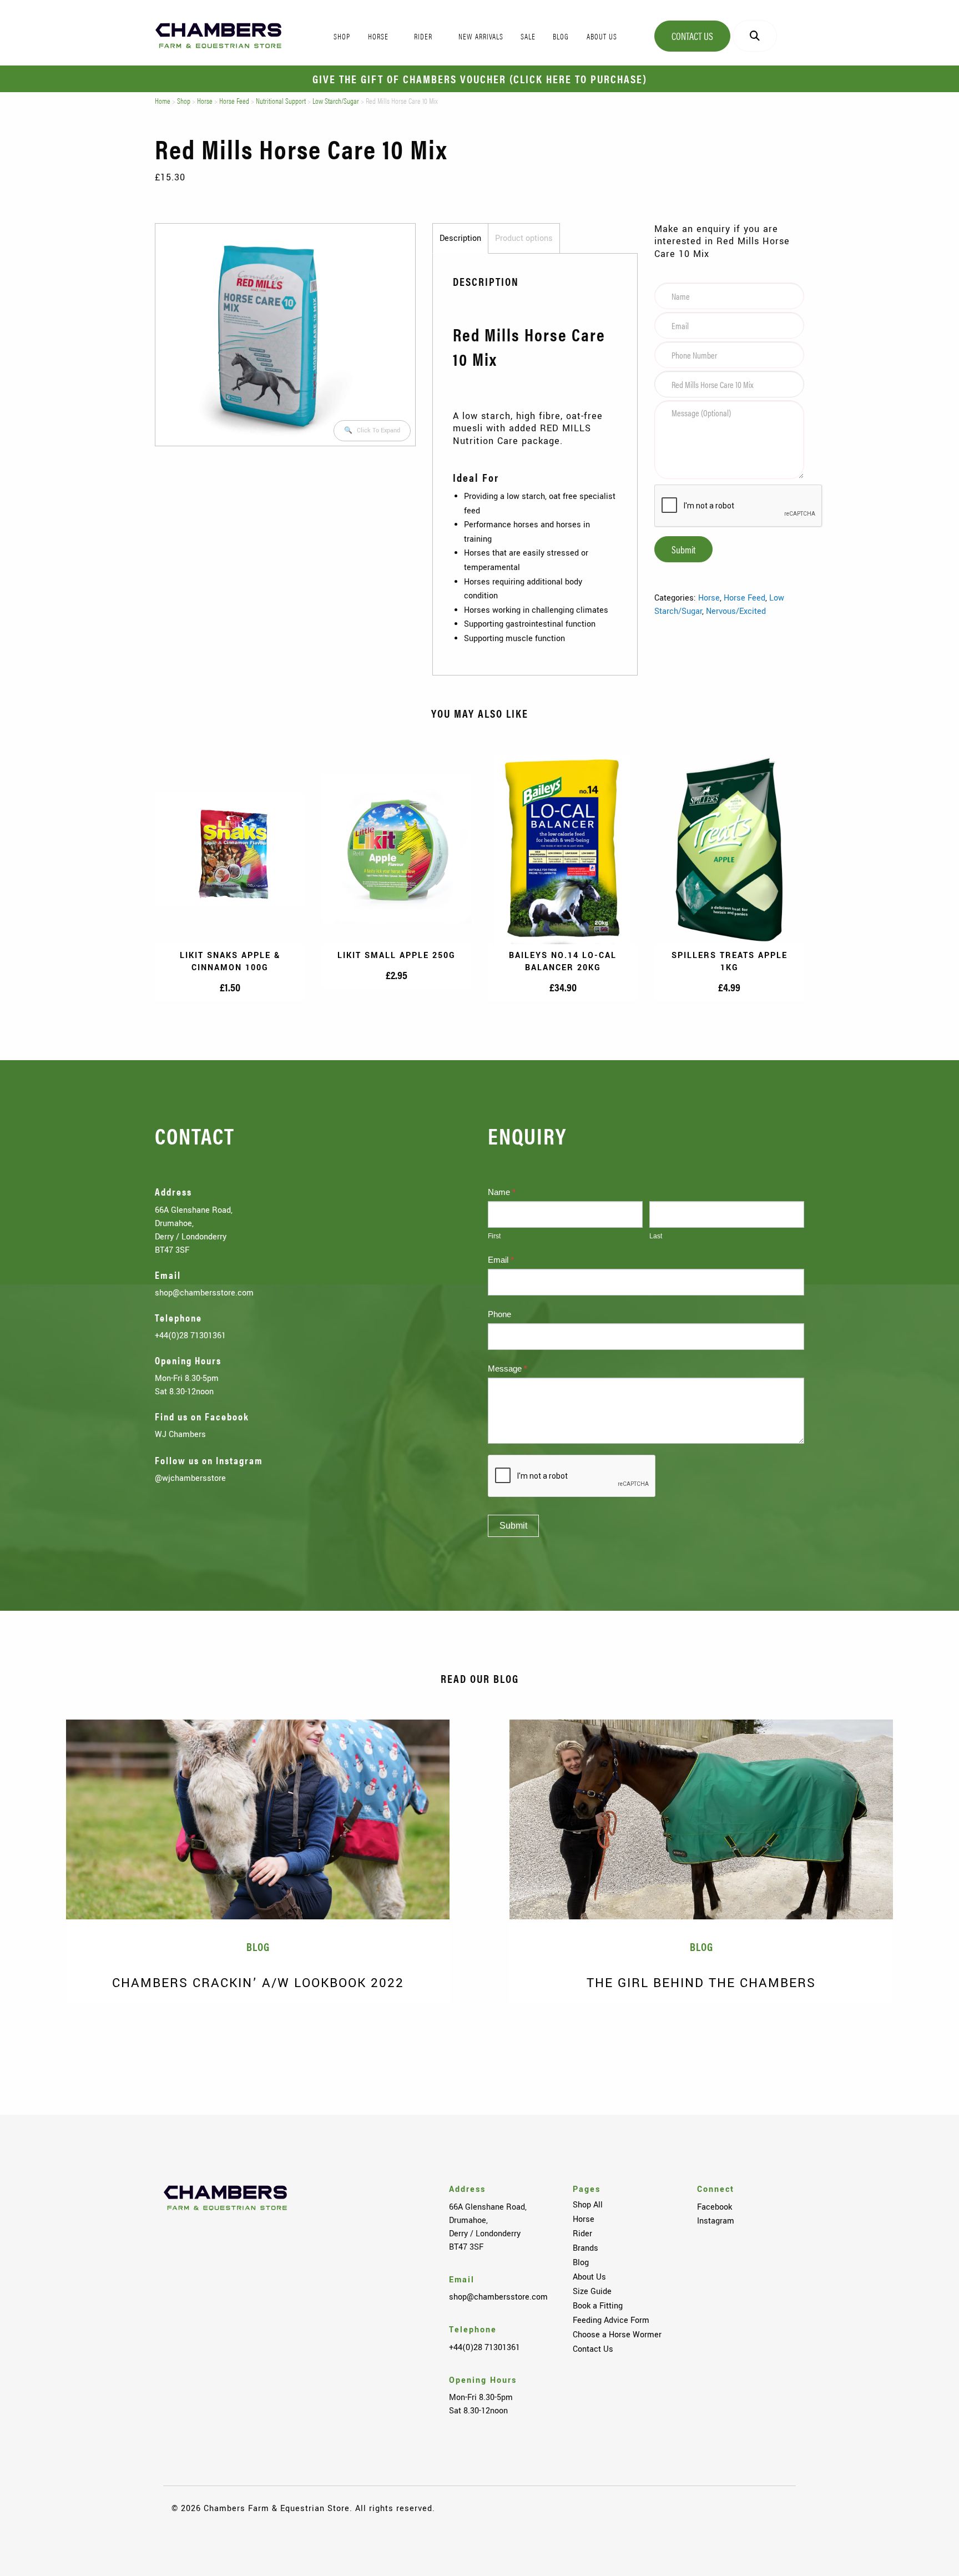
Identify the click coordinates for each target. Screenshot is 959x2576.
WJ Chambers (180, 1434)
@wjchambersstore (190, 1478)
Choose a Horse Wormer (617, 2335)
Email (501, 1260)
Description (460, 238)
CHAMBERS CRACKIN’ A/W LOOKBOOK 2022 (258, 1983)
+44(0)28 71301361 (190, 1335)
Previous (33, 2038)
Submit (683, 549)
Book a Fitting (598, 2306)
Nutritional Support (281, 100)
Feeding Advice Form (611, 2320)
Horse (205, 100)
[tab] (460, 239)
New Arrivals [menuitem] (481, 36)
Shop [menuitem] (342, 36)
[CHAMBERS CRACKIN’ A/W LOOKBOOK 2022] (258, 1819)
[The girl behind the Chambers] (701, 1819)
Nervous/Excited (736, 611)
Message (508, 1368)
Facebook (715, 2207)
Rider (582, 2234)
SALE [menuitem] (528, 36)
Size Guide (592, 2291)
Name (502, 1192)
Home (163, 100)
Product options (524, 238)
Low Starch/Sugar (336, 100)
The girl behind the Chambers (701, 1983)
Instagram (716, 2221)
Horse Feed (234, 100)
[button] (372, 431)
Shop (184, 100)
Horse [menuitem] (378, 36)
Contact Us (692, 36)
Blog (581, 2262)
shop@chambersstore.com (204, 1293)
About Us (589, 2277)
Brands (586, 2248)
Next (926, 2038)
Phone (499, 1314)
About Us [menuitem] (602, 36)
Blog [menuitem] (561, 36)
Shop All (588, 2205)
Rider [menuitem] (423, 36)
